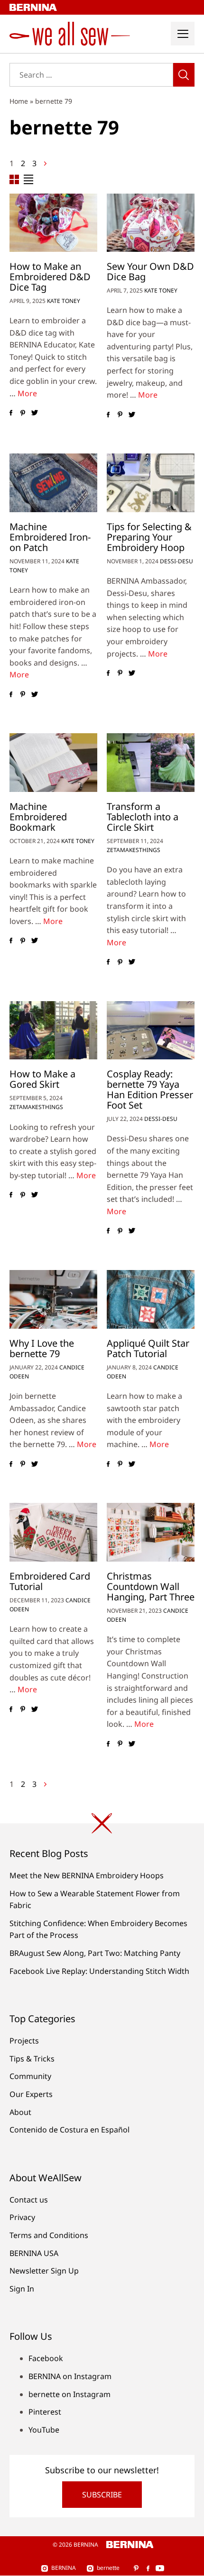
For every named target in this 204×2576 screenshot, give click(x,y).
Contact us (29, 2200)
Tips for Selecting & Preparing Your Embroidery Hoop (149, 537)
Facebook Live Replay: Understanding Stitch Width (99, 1971)
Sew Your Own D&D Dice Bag (150, 271)
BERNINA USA (34, 2253)
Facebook (46, 2358)
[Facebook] (11, 413)
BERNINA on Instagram (70, 2376)
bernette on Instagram (70, 2394)
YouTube (44, 2430)
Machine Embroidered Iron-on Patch (50, 537)
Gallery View (14, 179)
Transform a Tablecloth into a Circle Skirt (143, 817)
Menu (183, 34)
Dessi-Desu (176, 561)
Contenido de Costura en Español (70, 2130)
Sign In (22, 2289)
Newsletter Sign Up (44, 2271)
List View (28, 179)
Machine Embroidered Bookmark (38, 817)
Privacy (22, 2217)
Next (45, 164)
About (20, 2112)
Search (184, 75)
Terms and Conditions (49, 2235)
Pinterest (45, 2412)
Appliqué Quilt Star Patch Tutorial (148, 1348)
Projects (24, 2041)
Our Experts (31, 2094)
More (27, 393)
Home (19, 101)
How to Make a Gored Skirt (42, 1079)
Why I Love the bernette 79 (42, 1348)
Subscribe (102, 2495)
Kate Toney (64, 301)
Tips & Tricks (32, 2059)
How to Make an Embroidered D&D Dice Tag (50, 277)
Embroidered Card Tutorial (50, 1581)
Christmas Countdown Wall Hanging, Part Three (151, 1586)
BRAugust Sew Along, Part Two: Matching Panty (95, 1953)
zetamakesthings (134, 850)
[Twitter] (34, 413)
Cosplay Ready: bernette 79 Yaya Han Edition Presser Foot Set (150, 1089)
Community (30, 2076)
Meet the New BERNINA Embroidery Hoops (87, 1875)
